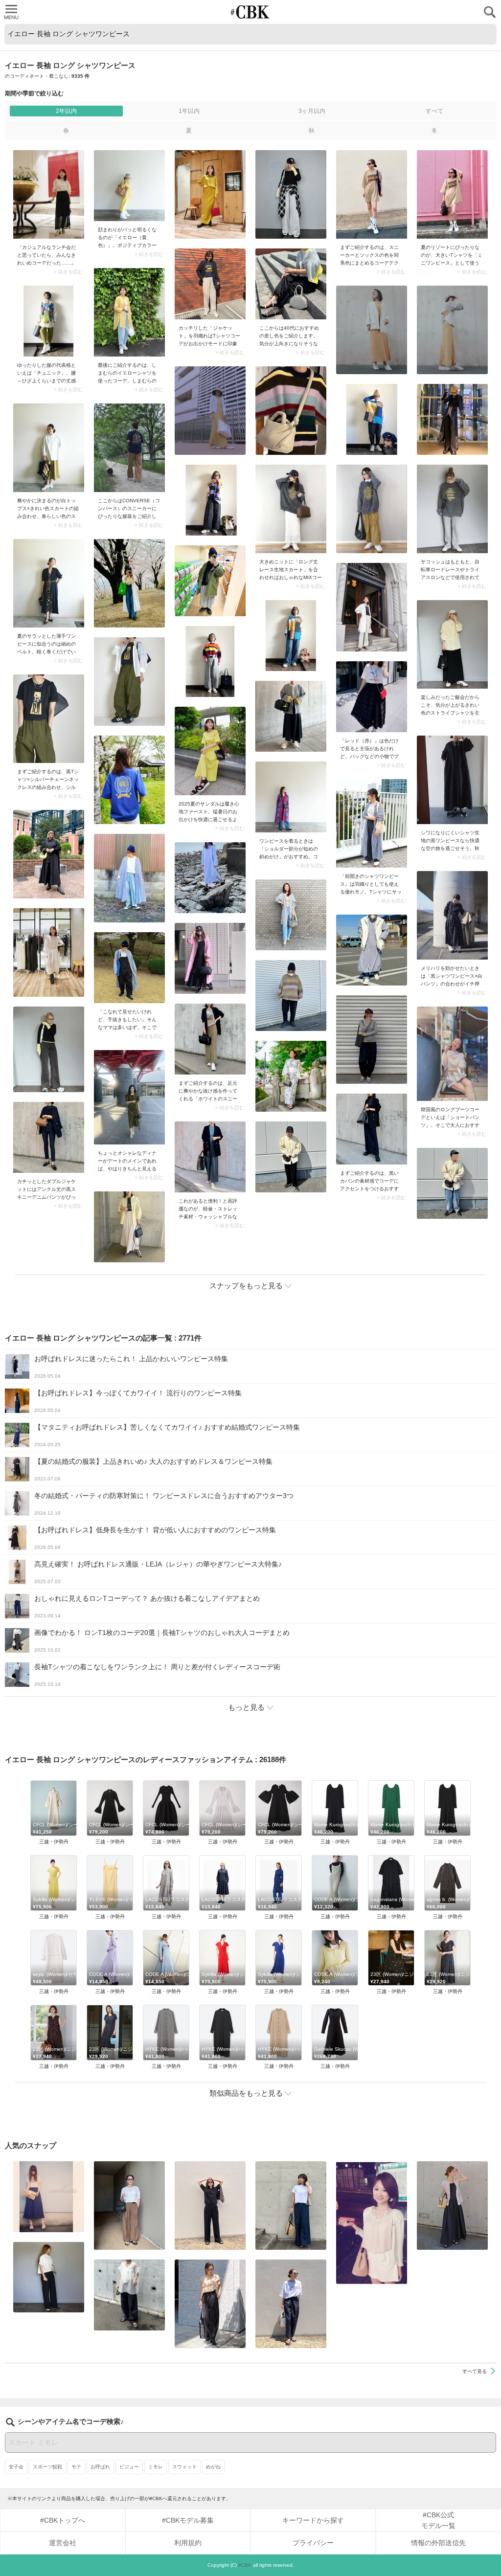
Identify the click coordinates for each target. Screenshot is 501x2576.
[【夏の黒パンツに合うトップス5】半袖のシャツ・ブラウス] (49, 2277)
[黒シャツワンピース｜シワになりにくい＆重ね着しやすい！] (452, 780)
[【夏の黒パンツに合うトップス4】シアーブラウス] (129, 2295)
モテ (76, 2467)
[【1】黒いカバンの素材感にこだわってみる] (372, 1129)
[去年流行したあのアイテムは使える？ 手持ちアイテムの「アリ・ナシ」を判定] (49, 2197)
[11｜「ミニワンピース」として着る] (452, 194)
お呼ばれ (100, 2467)
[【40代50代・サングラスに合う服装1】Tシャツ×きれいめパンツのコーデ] (291, 2304)
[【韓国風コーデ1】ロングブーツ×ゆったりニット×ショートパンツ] (452, 1054)
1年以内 (189, 111)
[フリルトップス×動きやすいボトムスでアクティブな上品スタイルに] (210, 2304)
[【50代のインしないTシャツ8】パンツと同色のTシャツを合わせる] (210, 2206)
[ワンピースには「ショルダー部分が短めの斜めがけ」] (291, 797)
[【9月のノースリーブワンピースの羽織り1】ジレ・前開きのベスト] (452, 2206)
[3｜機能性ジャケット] (210, 1157)
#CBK (245, 2565)
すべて (434, 111)
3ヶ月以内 (312, 111)
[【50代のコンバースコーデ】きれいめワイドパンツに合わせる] (129, 448)
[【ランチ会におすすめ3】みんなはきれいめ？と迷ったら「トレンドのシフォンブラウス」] (49, 194)
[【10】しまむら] (129, 312)
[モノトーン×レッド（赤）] (372, 697)
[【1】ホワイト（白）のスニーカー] (210, 1039)
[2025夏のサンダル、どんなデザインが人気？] (210, 751)
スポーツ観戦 (47, 2467)
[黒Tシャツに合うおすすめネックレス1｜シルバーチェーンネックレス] (49, 719)
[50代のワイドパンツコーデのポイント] (129, 2206)
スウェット (184, 2467)
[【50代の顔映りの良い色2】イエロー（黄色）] (129, 186)
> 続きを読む (68, 272)
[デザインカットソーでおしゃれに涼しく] (291, 2206)
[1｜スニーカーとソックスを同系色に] (372, 194)
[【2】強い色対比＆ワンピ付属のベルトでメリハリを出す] (452, 915)
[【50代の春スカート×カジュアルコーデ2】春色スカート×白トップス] (49, 448)
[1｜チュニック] (49, 321)
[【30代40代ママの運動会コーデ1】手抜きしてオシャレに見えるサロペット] (129, 968)
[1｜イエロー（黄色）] (291, 284)
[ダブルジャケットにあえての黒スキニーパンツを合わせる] (49, 1137)
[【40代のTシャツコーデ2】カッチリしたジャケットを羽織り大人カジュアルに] (210, 284)
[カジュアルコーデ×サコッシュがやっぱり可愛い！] (452, 509)
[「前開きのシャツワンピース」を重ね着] (372, 823)
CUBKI (250, 12)
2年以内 (66, 111)
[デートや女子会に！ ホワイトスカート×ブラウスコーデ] (372, 2223)
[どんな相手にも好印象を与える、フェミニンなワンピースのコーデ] (129, 1097)
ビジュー (129, 2467)
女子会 (16, 2467)
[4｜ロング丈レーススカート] (291, 509)
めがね (213, 2467)
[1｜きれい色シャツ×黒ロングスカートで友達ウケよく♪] (452, 644)
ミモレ (156, 2467)
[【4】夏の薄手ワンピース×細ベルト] (49, 583)
